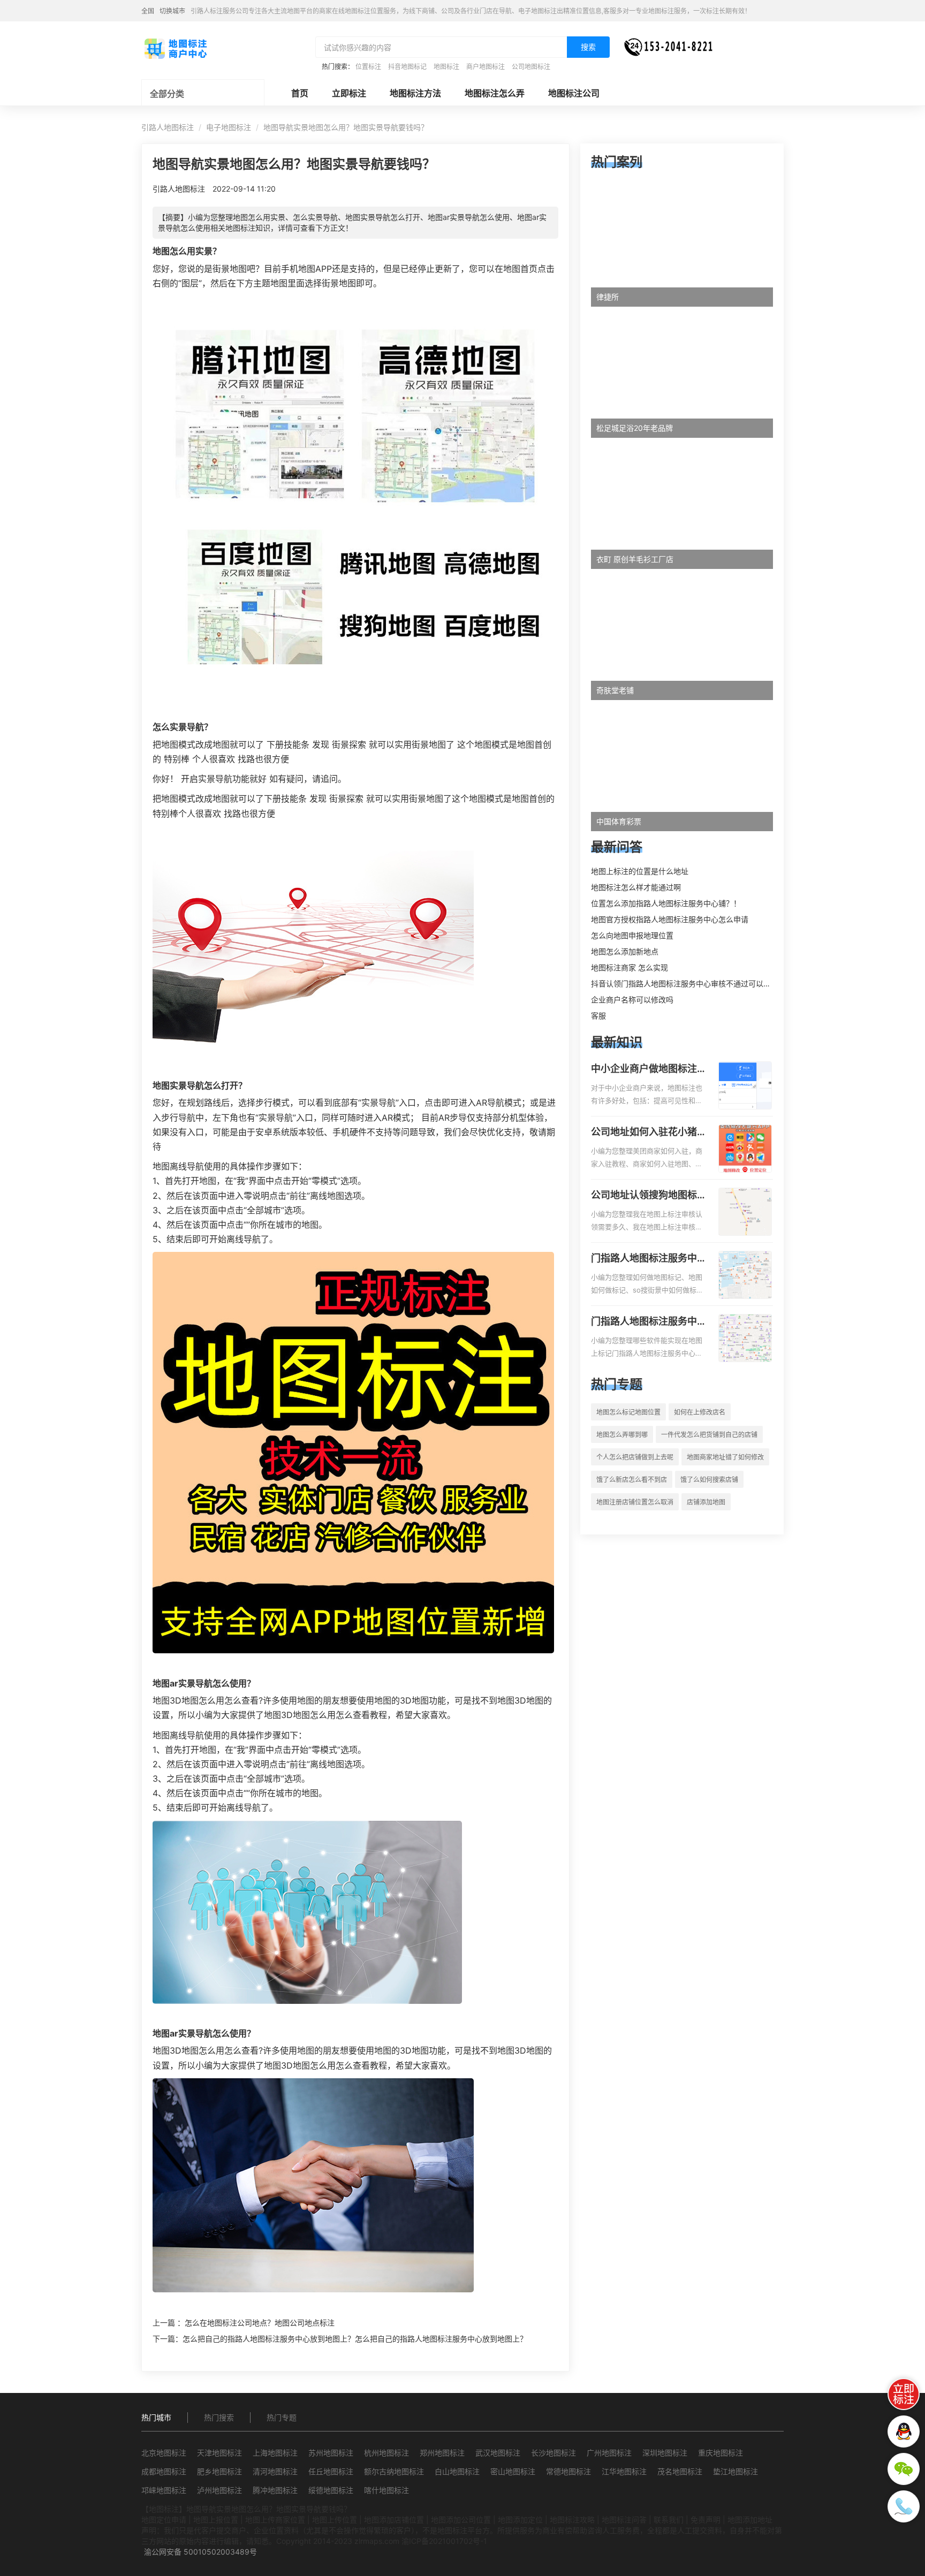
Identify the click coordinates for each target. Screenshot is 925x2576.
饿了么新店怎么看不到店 (632, 1480)
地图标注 (446, 67)
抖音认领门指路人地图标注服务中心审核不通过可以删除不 (688, 983)
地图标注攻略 (572, 2520)
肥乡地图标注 (219, 2471)
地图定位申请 (164, 2520)
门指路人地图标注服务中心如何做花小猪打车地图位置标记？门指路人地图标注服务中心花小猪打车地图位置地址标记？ (649, 1259)
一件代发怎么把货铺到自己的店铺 (709, 1435)
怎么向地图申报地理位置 (632, 935)
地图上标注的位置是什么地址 (640, 871)
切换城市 (172, 11)
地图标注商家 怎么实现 (630, 967)
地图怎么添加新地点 (625, 951)
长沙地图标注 (554, 2453)
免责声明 (706, 2520)
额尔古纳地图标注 (394, 2471)
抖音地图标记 (407, 67)
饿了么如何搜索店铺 (709, 1480)
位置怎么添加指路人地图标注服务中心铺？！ (666, 903)
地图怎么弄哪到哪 (622, 1435)
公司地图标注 (531, 67)
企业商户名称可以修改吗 (632, 1000)
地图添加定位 (520, 2520)
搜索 (588, 47)
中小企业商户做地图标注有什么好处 (649, 1069)
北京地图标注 (164, 2453)
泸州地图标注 (219, 2490)
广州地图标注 (609, 2453)
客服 (598, 1016)
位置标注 (368, 67)
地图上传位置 (335, 2520)
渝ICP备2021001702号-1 (444, 2541)
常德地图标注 (568, 2471)
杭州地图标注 (386, 2453)
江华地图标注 (624, 2471)
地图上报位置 (216, 2520)
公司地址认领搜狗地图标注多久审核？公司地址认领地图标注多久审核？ (649, 1196)
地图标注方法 (415, 93)
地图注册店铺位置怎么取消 (635, 1502)
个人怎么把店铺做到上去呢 (635, 1457)
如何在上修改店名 (700, 1412)
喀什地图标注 (386, 2490)
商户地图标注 (486, 67)
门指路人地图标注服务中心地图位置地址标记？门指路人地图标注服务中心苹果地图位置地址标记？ (649, 1322)
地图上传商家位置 (275, 2520)
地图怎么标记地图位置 (628, 1412)
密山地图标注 (513, 2471)
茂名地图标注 (680, 2471)
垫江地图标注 (736, 2471)
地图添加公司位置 (461, 2520)
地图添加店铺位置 (394, 2520)
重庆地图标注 (721, 2453)
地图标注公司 (574, 93)
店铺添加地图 (706, 1502)
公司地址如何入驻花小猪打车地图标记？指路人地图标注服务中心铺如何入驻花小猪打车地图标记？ (649, 1133)
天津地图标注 (219, 2453)
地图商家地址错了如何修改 (725, 1457)
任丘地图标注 (331, 2471)
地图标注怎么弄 (495, 93)
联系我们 (669, 2520)
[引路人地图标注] (175, 48)
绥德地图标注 (331, 2490)
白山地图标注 (457, 2471)
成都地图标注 (164, 2471)
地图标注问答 (624, 2520)
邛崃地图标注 (164, 2490)
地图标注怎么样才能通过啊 (636, 887)
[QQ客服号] (904, 2431)
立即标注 (349, 93)
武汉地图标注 (498, 2453)
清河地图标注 (275, 2471)
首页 (300, 93)
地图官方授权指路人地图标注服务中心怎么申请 (670, 919)
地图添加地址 (750, 2520)
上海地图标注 (275, 2453)
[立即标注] (904, 2394)
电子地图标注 (229, 127)
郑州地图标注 (442, 2453)
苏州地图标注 (331, 2453)
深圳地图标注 (665, 2453)
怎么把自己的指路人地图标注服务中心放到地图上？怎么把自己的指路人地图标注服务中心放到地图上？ (355, 2339)
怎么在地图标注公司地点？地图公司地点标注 (260, 2323)
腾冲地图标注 (275, 2490)
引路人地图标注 (168, 127)
